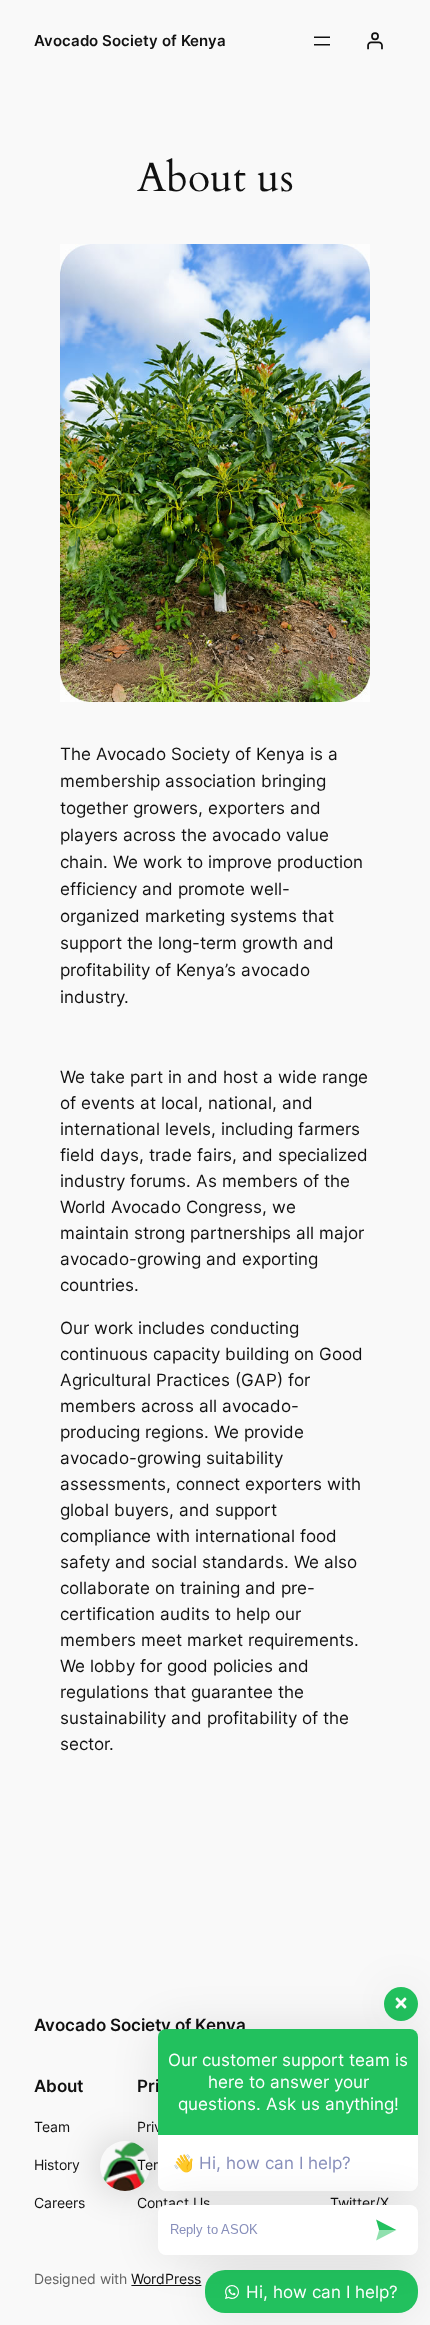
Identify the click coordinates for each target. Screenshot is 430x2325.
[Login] (375, 41)
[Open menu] (322, 41)
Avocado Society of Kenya (130, 41)
